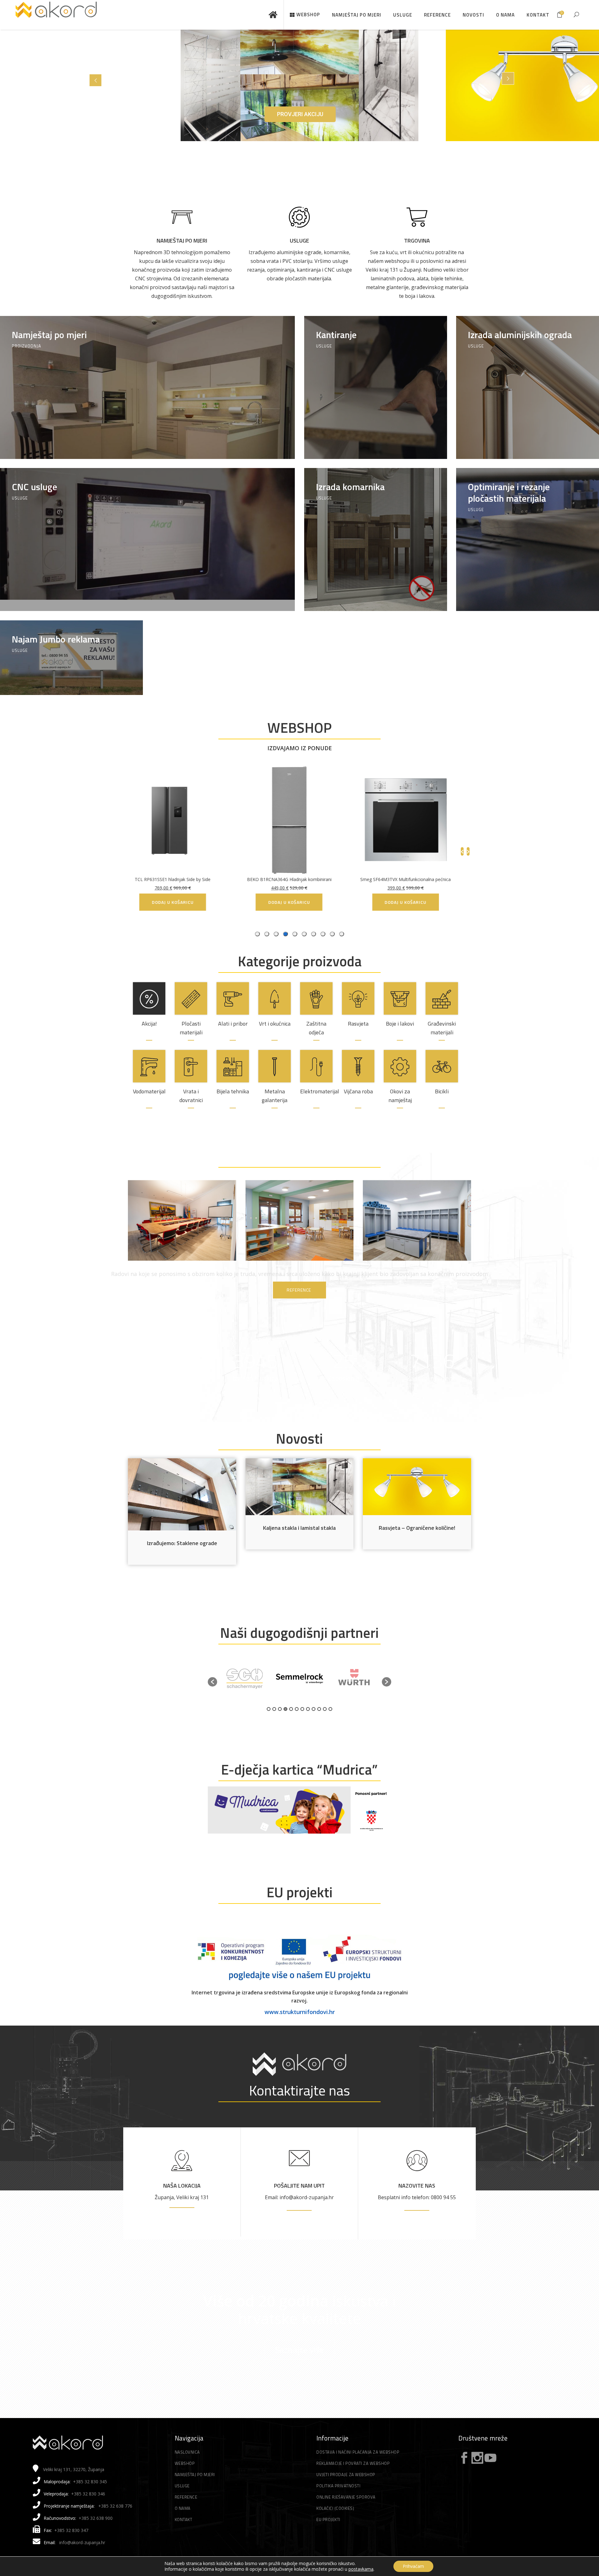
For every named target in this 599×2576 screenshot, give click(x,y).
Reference (186, 2497)
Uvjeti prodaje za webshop (346, 2475)
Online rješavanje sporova (346, 2497)
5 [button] (291, 1709)
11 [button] (325, 1709)
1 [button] (269, 1709)
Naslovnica (187, 2452)
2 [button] (274, 1709)
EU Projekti (328, 2519)
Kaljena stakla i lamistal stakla (299, 1528)
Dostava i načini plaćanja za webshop (358, 2452)
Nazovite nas (417, 2186)
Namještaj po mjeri (182, 241)
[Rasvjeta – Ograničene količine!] (417, 1487)
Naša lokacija (182, 2186)
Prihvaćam (413, 2566)
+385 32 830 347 (71, 2530)
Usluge (299, 241)
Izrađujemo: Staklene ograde (182, 1543)
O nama (183, 2508)
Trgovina (417, 241)
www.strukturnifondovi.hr (300, 2012)
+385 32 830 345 (90, 2482)
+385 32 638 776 (115, 2506)
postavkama (361, 2569)
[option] (245, 1679)
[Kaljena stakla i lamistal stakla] (300, 1487)
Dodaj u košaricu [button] (416, 902)
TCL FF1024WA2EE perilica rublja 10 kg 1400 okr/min (299, 879)
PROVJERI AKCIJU (300, 114)
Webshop (185, 2463)
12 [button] (330, 1709)
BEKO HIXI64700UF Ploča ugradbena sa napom (183, 879)
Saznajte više (299, 2350)
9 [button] (314, 1709)
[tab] (342, 934)
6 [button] (297, 1709)
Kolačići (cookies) (335, 2508)
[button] (212, 1682)
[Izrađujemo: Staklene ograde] (182, 1494)
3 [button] (280, 1709)
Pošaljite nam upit (299, 2186)
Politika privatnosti (338, 2486)
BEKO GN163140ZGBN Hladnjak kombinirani (416, 879)
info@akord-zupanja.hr (82, 2542)
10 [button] (319, 1709)
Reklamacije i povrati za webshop (353, 2463)
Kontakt (184, 2519)
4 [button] (285, 1709)
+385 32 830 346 (88, 2494)
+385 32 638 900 (96, 2518)
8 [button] (308, 1709)
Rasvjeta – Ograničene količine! (417, 1528)
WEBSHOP (299, 727)
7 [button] (302, 1709)
